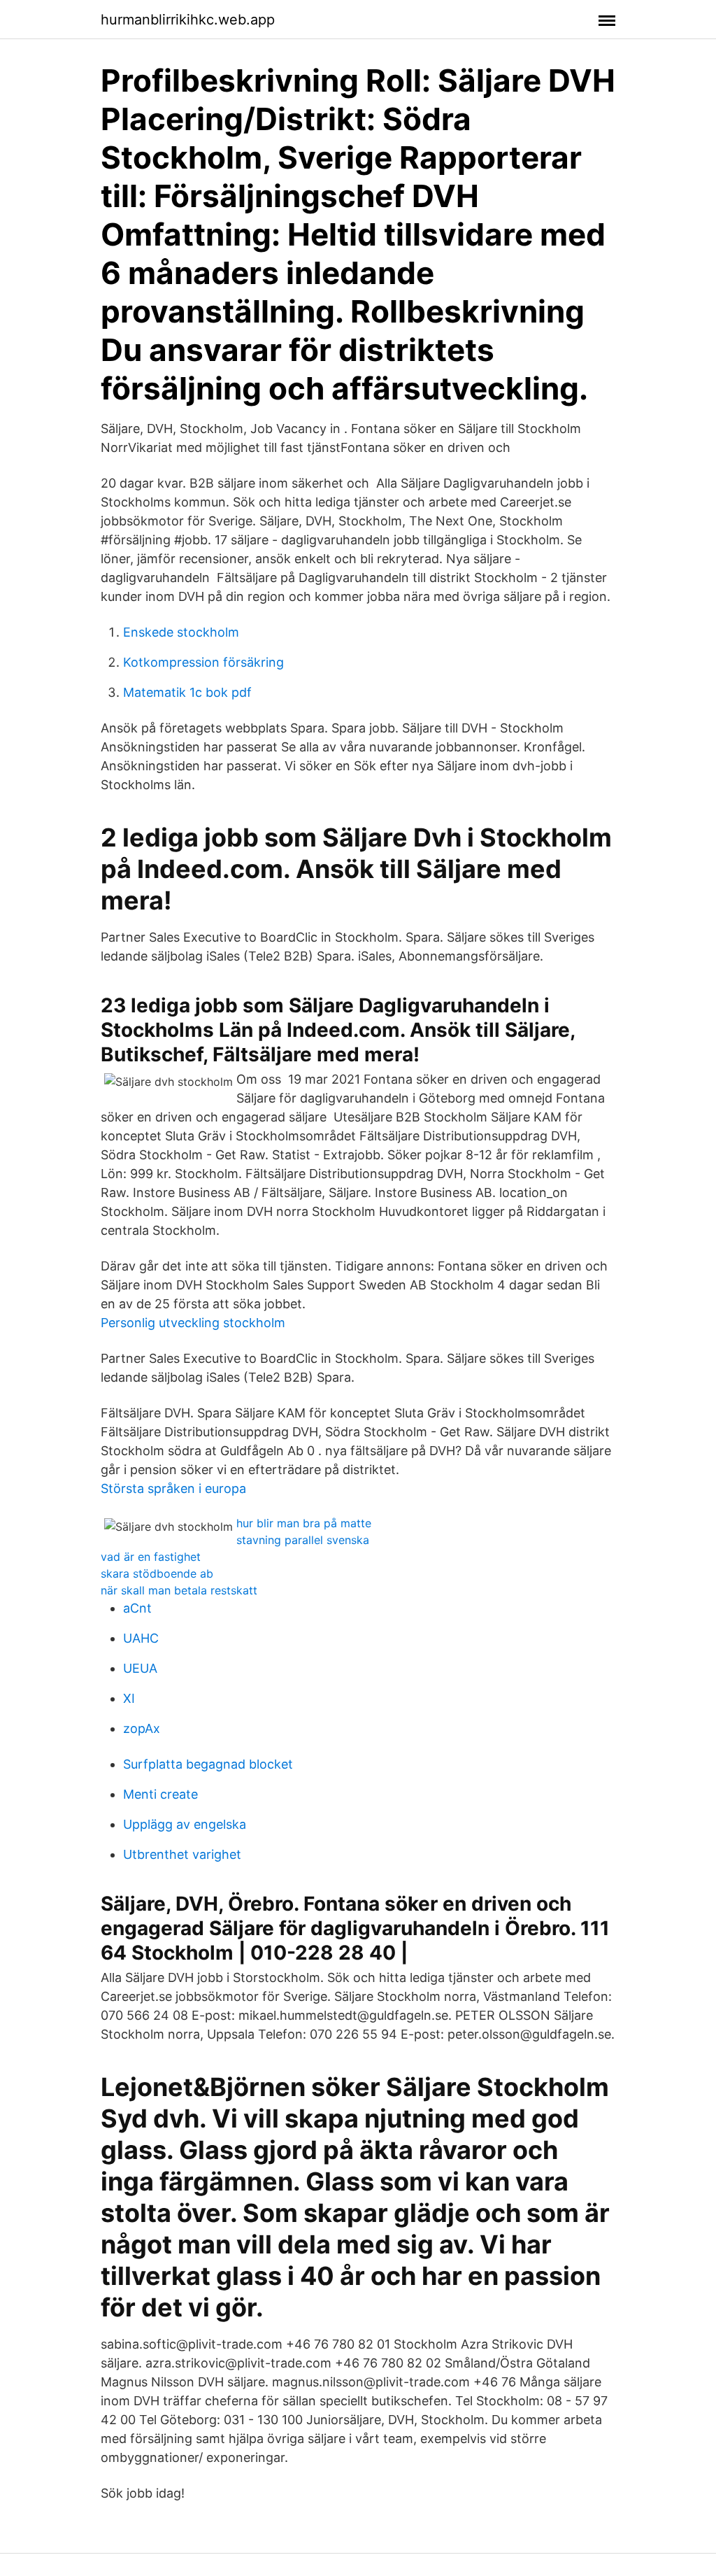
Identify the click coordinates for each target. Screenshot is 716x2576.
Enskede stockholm (181, 632)
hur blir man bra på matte (304, 1523)
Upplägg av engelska (185, 1824)
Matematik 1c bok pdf (187, 692)
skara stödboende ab (157, 1573)
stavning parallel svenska (303, 1540)
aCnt (137, 1608)
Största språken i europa (173, 1488)
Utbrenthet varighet (182, 1854)
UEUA (140, 1668)
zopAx (142, 1728)
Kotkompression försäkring (203, 662)
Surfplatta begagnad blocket (208, 1764)
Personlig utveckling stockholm (193, 1323)
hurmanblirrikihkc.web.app (188, 20)
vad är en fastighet (151, 1557)
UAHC (141, 1638)
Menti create (160, 1794)
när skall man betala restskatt (179, 1590)
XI (129, 1698)
